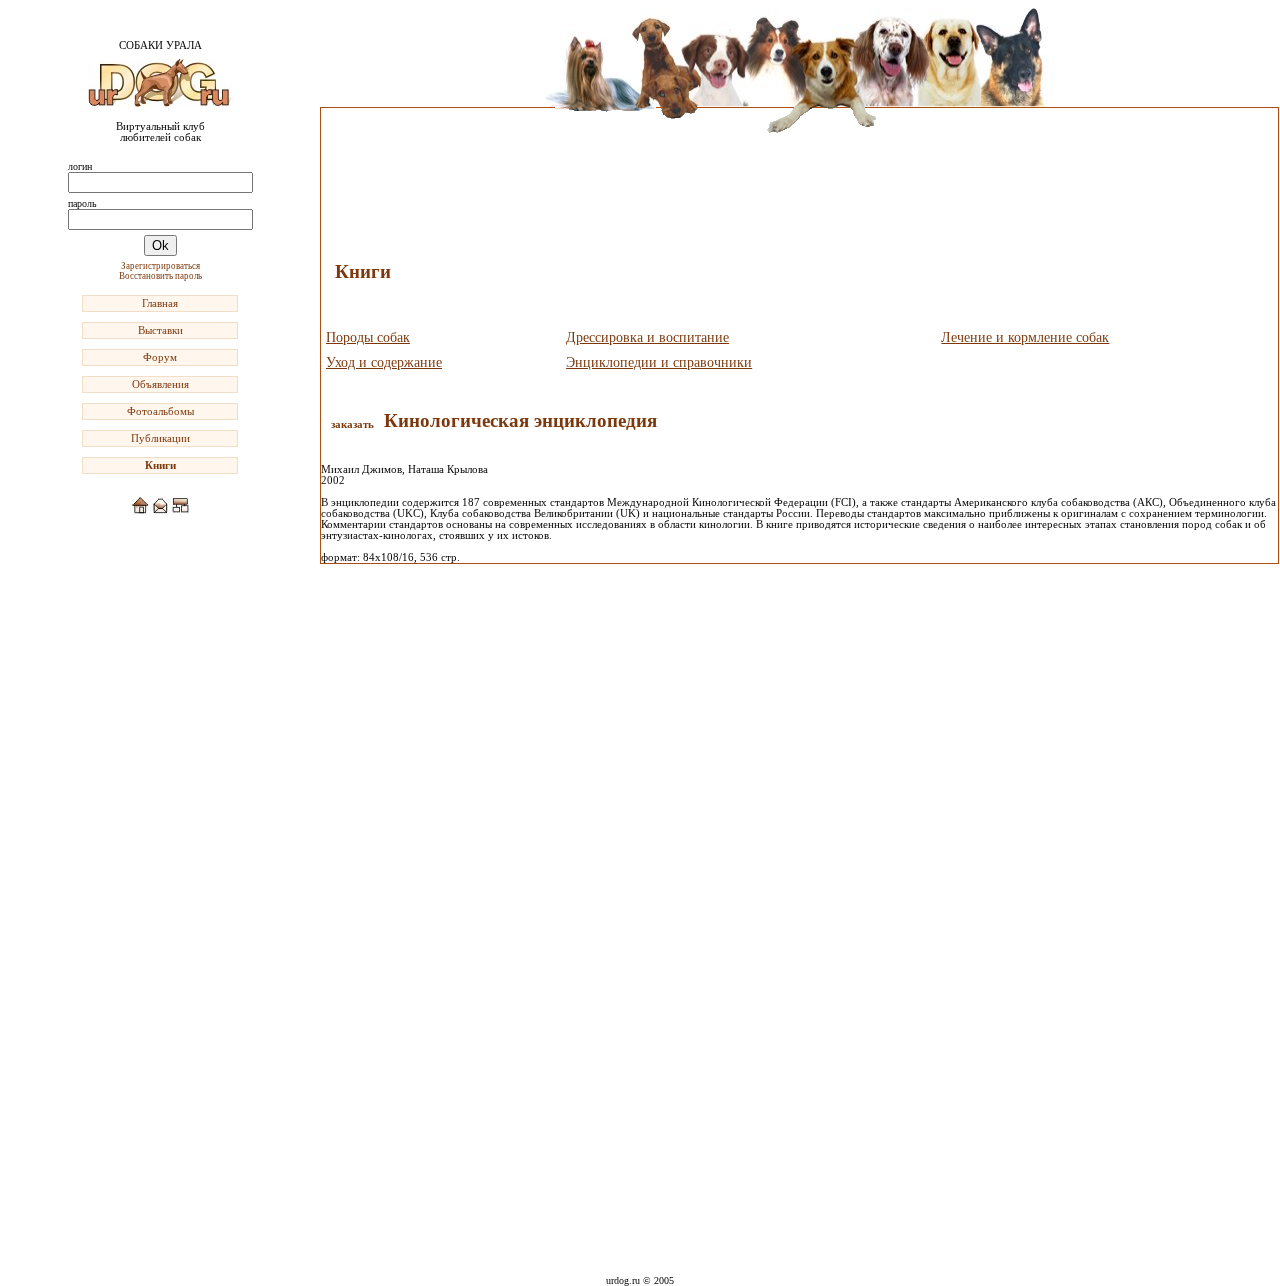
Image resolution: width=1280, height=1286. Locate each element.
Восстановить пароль (160, 276)
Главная (160, 303)
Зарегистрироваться (160, 266)
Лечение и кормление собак (1025, 337)
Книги (160, 465)
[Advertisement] (160, 827)
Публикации (160, 438)
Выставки (160, 330)
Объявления (160, 384)
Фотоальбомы (160, 411)
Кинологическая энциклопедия (520, 420)
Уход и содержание (384, 362)
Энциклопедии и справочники (659, 362)
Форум (160, 357)
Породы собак (368, 337)
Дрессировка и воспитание (647, 337)
